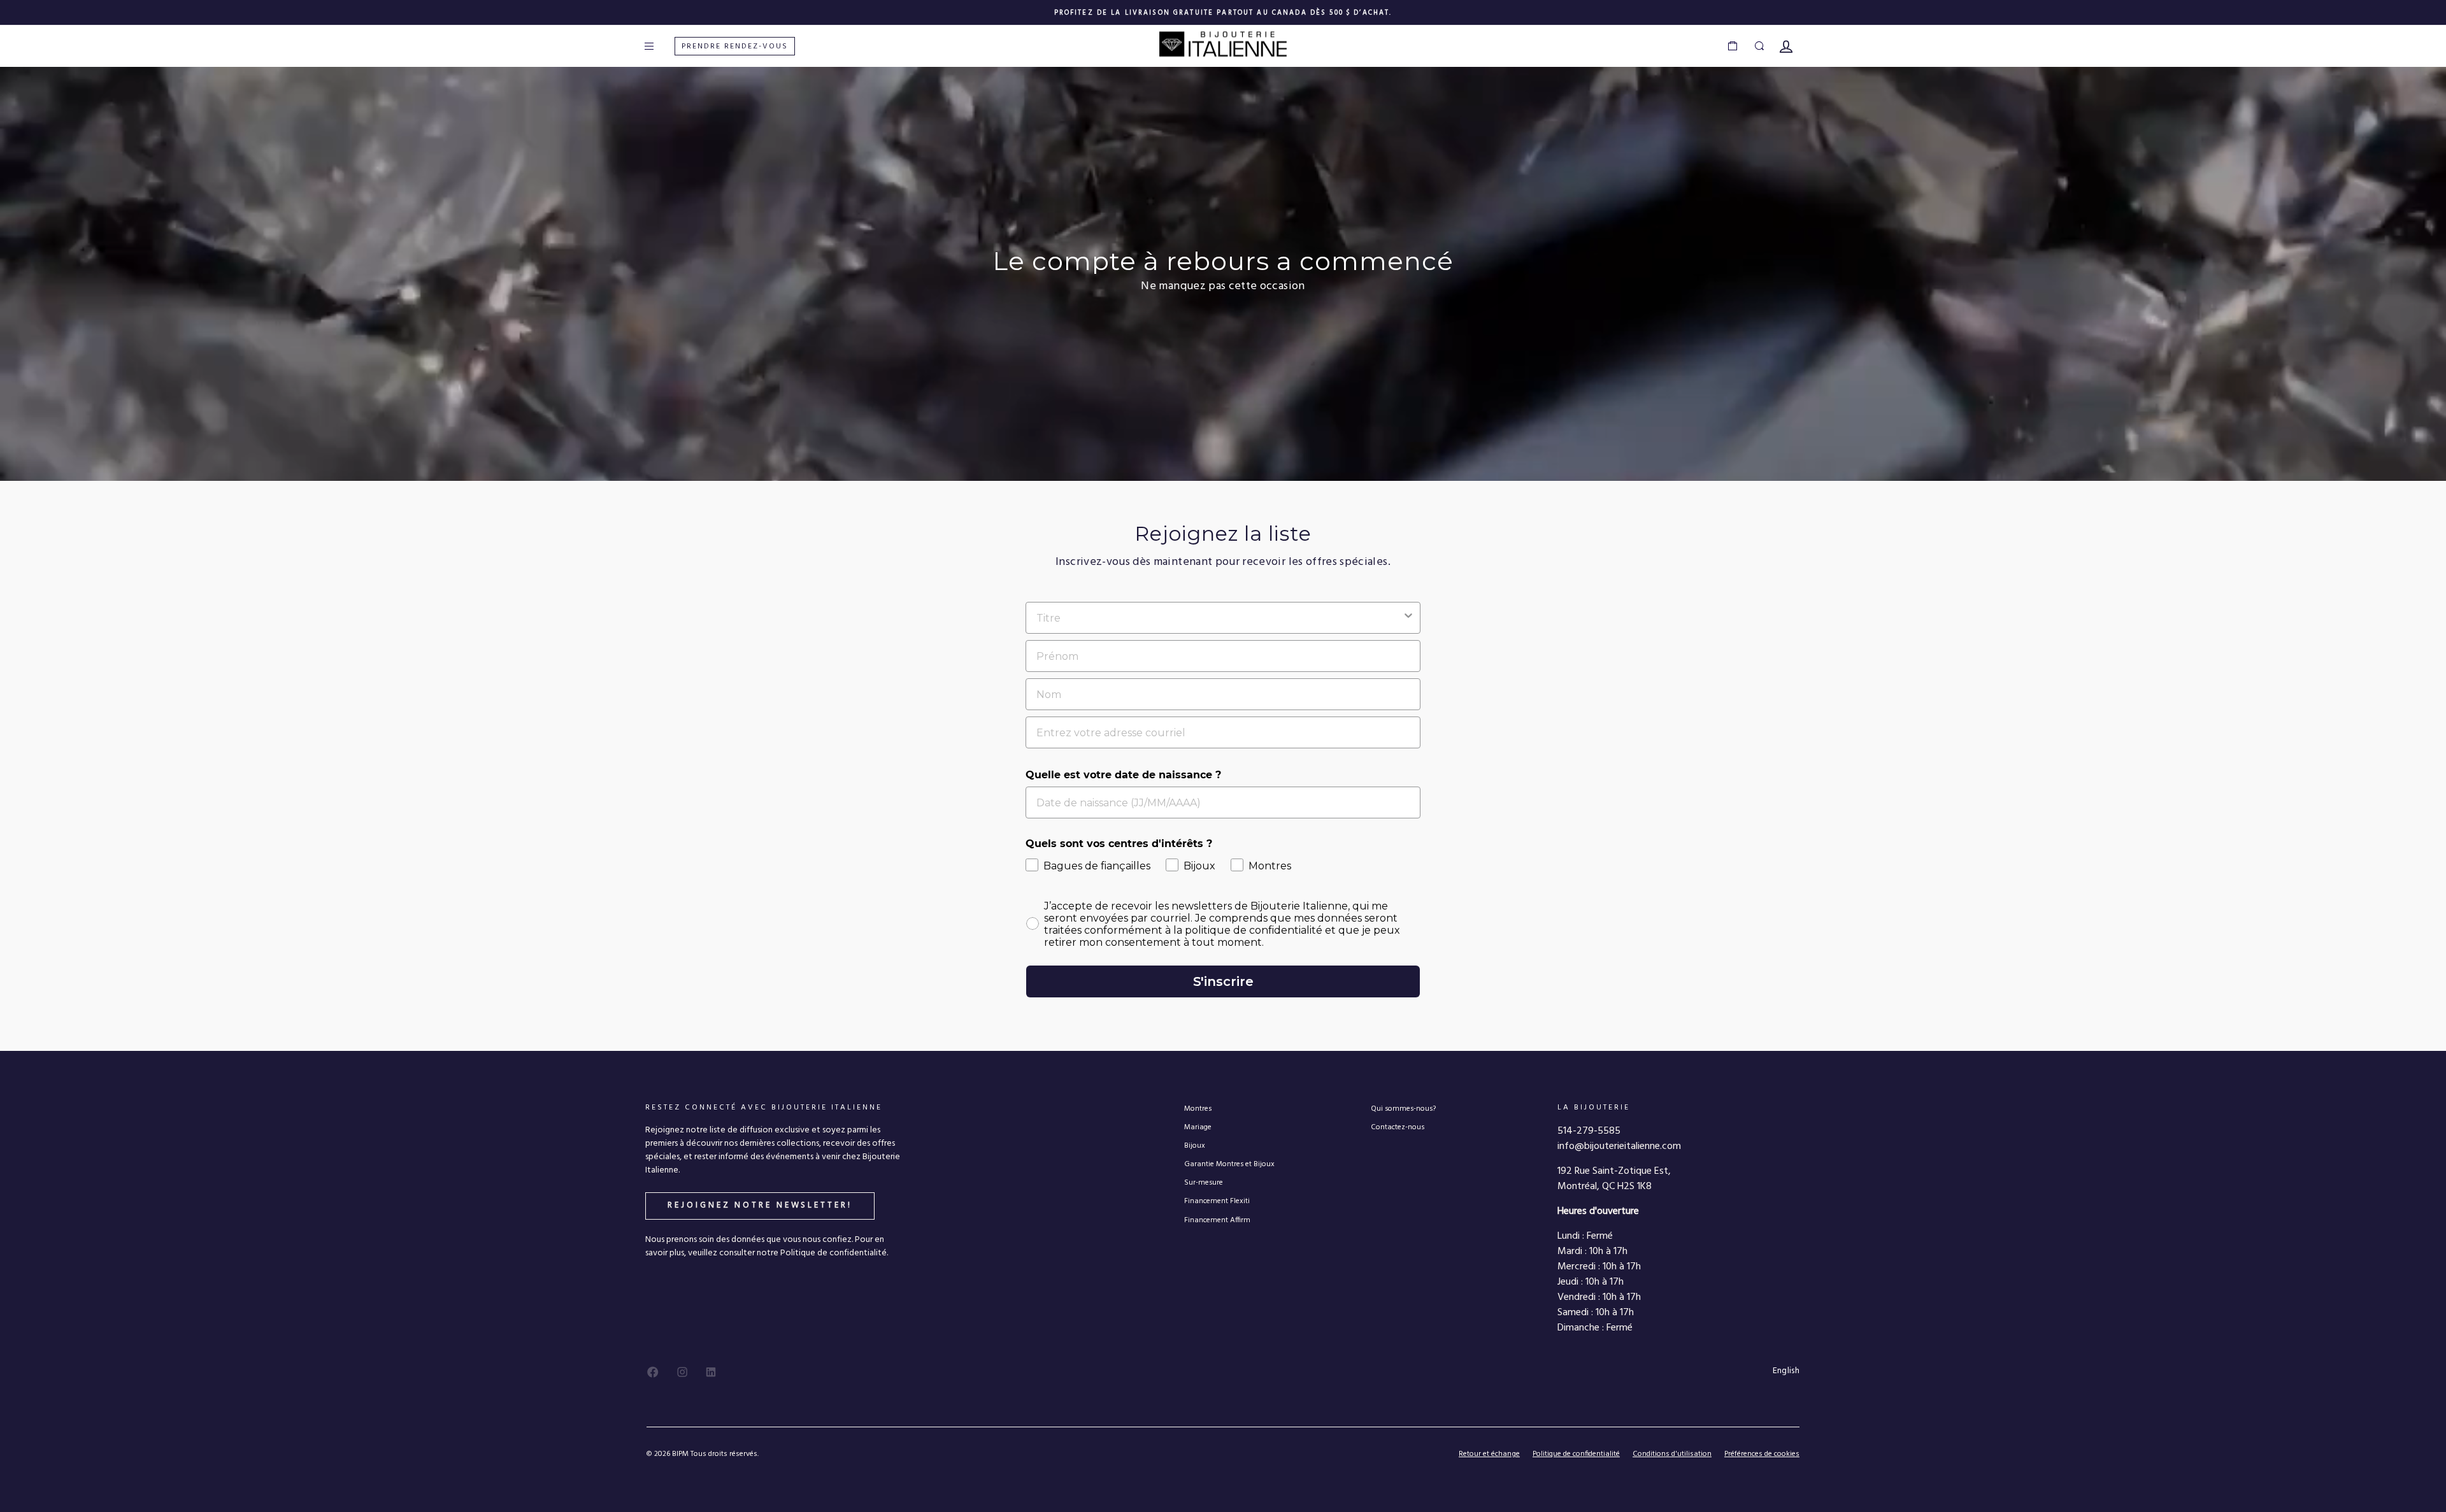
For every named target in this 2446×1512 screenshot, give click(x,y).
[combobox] (1219, 618)
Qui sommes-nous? (1403, 1109)
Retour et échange (1489, 1454)
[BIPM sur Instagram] (682, 1372)
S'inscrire (1223, 981)
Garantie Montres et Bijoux (1229, 1164)
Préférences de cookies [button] (1762, 1454)
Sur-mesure (1204, 1182)
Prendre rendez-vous (735, 46)
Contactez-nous (1398, 1127)
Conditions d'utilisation (1672, 1454)
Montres (1198, 1109)
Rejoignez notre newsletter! (760, 1205)
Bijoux (1195, 1145)
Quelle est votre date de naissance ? (1123, 775)
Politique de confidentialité (1576, 1454)
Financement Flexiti (1217, 1201)
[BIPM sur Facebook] (653, 1372)
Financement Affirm (1217, 1220)
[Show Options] (1408, 618)
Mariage (1198, 1127)
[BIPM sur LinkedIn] (711, 1372)
